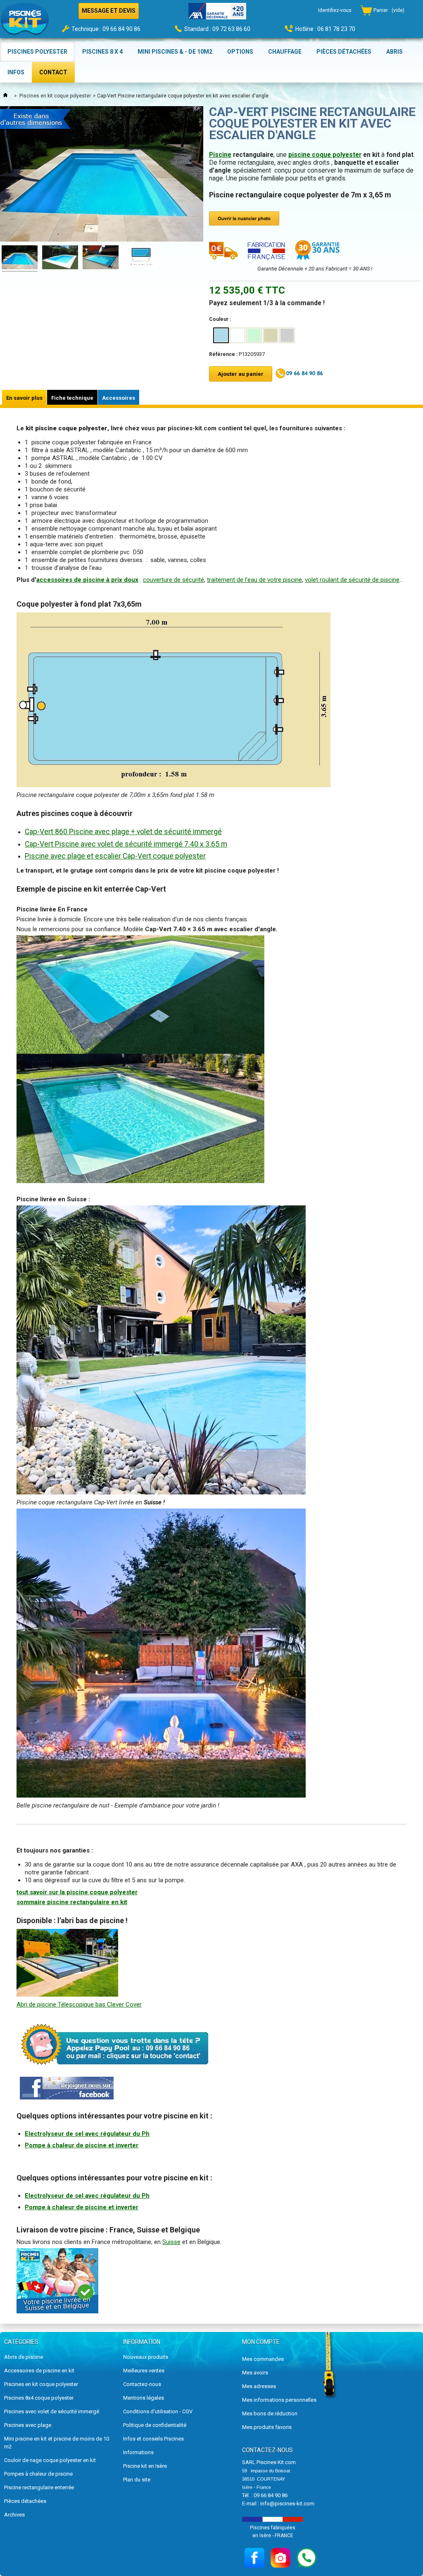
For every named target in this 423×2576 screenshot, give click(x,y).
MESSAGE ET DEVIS (109, 11)
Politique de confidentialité (155, 2425)
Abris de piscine (24, 2357)
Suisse (171, 2242)
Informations (138, 2452)
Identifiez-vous (335, 10)
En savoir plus (24, 398)
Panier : (389, 10)
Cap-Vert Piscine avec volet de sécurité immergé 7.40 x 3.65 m (126, 844)
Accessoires (119, 398)
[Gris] (287, 335)
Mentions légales (144, 2398)
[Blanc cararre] (254, 335)
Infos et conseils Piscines (153, 2439)
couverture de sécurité (173, 580)
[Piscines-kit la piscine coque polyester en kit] (25, 21)
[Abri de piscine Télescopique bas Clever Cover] (67, 1995)
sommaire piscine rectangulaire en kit (72, 1902)
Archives (14, 2515)
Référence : (223, 354)
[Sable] (271, 335)
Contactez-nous (142, 2384)
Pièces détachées (25, 2501)
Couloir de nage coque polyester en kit (50, 2460)
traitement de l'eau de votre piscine (254, 580)
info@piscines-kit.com (287, 2504)
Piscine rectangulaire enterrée (39, 2487)
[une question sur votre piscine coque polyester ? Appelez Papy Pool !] (116, 2071)
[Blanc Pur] (238, 335)
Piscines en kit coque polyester (55, 96)
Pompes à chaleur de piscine (38, 2474)
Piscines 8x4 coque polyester (39, 2398)
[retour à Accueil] (5, 96)
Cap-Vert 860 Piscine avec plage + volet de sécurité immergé (123, 832)
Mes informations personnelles (279, 2400)
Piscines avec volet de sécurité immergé (52, 2411)
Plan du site (137, 2480)
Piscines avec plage (28, 2425)
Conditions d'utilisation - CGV (158, 2411)
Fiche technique (72, 398)
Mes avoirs (255, 2373)
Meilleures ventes (144, 2371)
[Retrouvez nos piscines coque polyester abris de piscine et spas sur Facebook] (67, 2097)
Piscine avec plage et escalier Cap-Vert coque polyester (115, 856)
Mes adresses (259, 2386)
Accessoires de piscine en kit (39, 2371)
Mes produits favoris (267, 2427)
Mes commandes (263, 2359)
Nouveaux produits (146, 2357)
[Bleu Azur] (221, 335)
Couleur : (220, 319)
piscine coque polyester (325, 155)
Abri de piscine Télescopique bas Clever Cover (79, 2004)
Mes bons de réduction (270, 2414)
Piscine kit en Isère (145, 2466)
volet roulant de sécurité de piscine (352, 580)
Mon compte (261, 2342)
